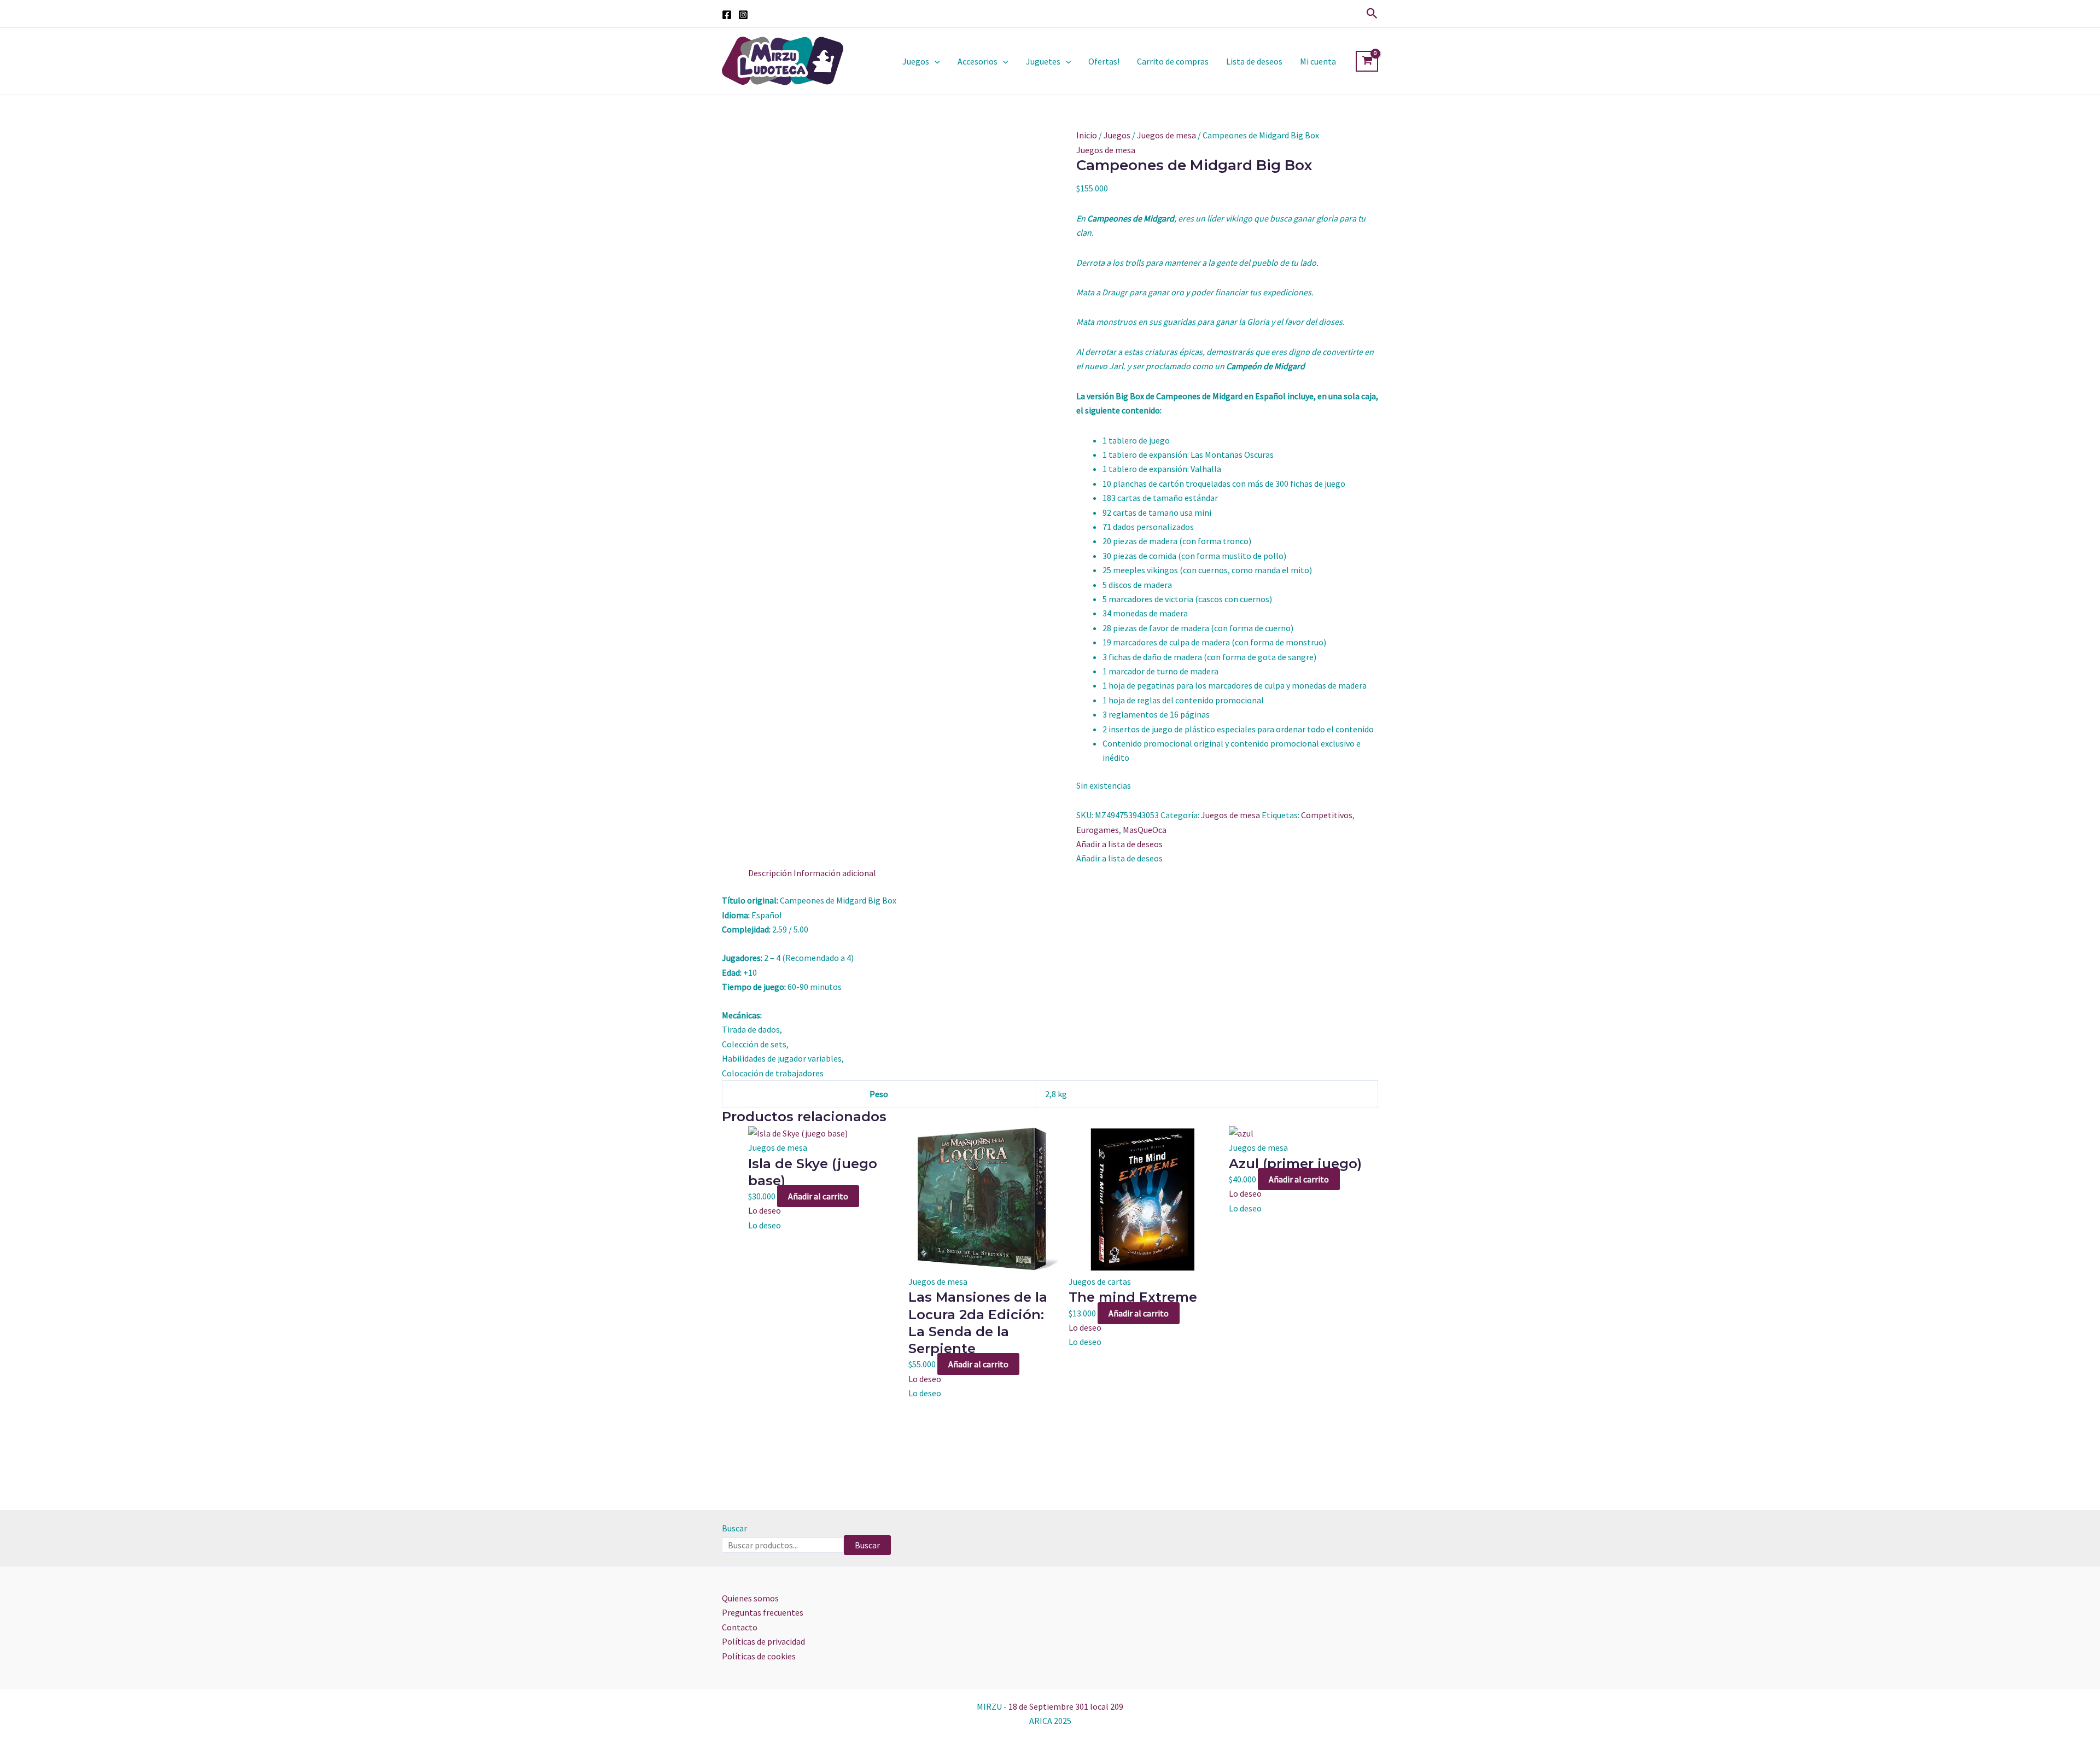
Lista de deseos (1254, 61)
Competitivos (1327, 815)
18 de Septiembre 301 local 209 (1066, 1706)
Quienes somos (750, 1598)
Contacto (740, 1627)
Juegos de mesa (1166, 135)
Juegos (916, 61)
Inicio (1087, 135)
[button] (1372, 14)
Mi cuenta (1318, 61)
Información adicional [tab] (835, 873)
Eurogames (1098, 830)
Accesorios (978, 61)
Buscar (734, 1528)
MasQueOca (1145, 830)
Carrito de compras (1173, 61)
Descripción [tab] (770, 873)
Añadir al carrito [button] (818, 1196)
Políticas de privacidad (763, 1641)
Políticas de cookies (759, 1656)
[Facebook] (727, 15)
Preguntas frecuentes (763, 1612)
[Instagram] (743, 15)
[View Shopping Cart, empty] (1367, 61)
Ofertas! (1104, 61)
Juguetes (1043, 61)
